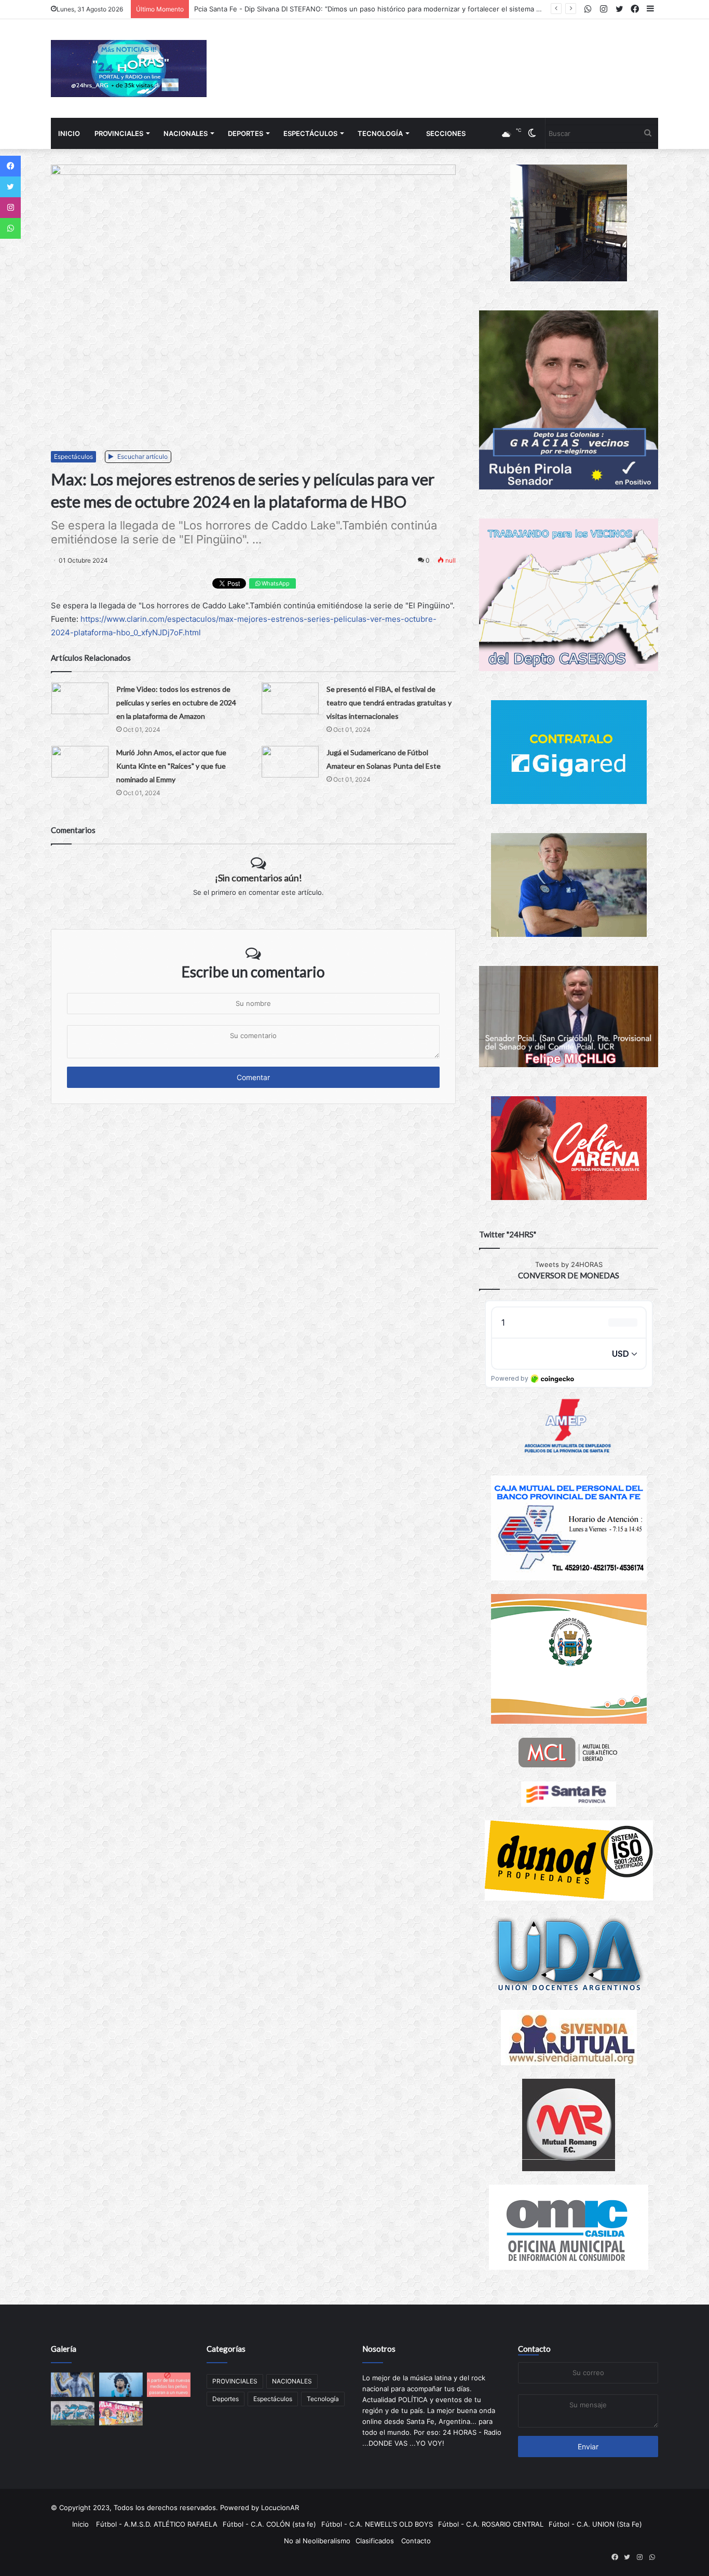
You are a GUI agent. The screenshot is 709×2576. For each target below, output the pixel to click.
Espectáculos (310, 133)
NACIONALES (186, 133)
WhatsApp (275, 583)
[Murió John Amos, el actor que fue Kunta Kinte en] (80, 762)
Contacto (534, 2349)
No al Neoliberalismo (317, 2541)
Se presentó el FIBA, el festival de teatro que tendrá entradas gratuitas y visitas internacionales (389, 703)
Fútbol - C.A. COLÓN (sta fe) (269, 2524)
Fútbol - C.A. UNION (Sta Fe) (595, 2524)
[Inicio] (129, 69)
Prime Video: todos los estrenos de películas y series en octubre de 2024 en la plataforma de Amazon (176, 703)
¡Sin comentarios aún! (258, 878)
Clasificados (375, 2541)
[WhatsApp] (10, 228)
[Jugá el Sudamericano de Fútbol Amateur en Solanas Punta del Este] (290, 762)
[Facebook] (10, 166)
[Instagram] (10, 208)
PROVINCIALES (119, 133)
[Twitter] (10, 187)
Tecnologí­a (380, 133)
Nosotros (379, 2349)
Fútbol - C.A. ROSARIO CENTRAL (491, 2524)
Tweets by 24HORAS (569, 1264)
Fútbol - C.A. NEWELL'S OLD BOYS (377, 2524)
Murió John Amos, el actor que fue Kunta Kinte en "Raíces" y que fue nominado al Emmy (171, 766)
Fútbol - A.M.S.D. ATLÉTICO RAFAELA (157, 2524)
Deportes (246, 133)
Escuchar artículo (142, 456)
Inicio (69, 133)
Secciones (446, 133)
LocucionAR (280, 2507)
